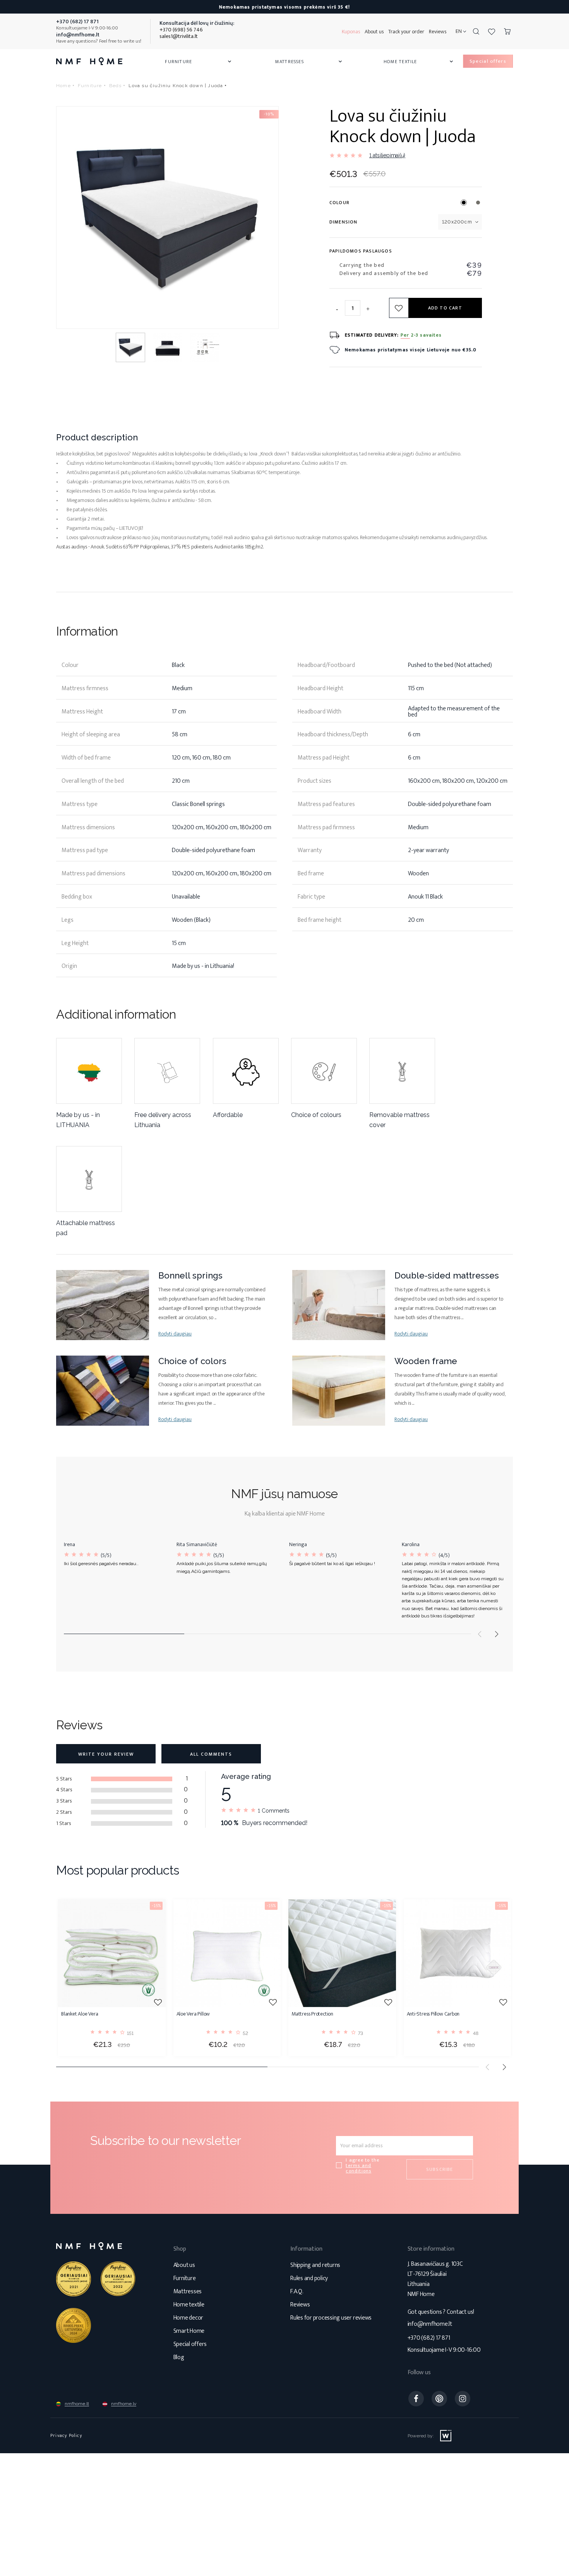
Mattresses (309, 62)
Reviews (438, 32)
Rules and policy (309, 2278)
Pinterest (439, 2399)
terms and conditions (358, 2168)
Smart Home (189, 2331)
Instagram (463, 2399)
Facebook (416, 2399)
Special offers (190, 2344)
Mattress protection (312, 2015)
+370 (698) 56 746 (181, 30)
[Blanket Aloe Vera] (112, 1953)
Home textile (189, 2305)
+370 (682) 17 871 (429, 2338)
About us (374, 32)
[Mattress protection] (342, 1953)
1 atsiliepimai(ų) (387, 155)
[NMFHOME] (89, 61)
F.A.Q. (297, 2292)
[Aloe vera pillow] (227, 1953)
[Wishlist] (492, 31)
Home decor (189, 2318)
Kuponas (351, 32)
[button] (497, 1634)
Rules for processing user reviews (331, 2318)
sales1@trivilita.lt (179, 36)
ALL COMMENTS (211, 1754)
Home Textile (419, 62)
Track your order (406, 32)
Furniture (199, 62)
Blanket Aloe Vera (80, 2015)
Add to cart (445, 308)
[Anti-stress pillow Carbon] (458, 1953)
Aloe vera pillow (193, 2015)
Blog (179, 2357)
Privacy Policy (66, 2435)
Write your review (106, 1754)
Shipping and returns (315, 2265)
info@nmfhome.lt (430, 2324)
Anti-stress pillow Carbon (433, 2015)
